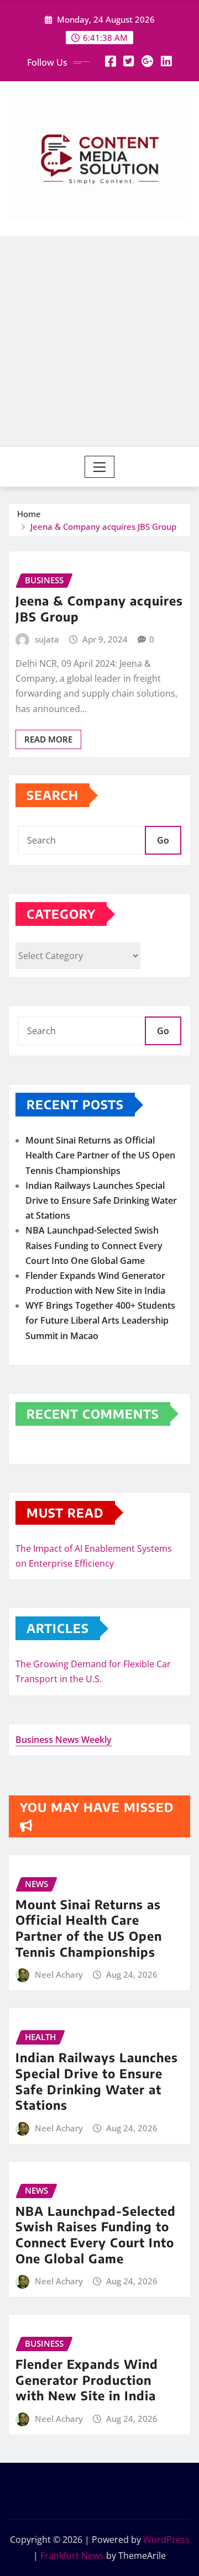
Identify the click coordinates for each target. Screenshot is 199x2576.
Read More (48, 739)
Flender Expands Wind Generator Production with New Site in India (87, 2380)
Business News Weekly (64, 1740)
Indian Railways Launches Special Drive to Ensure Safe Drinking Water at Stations (101, 1200)
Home (29, 514)
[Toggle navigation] (100, 467)
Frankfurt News (72, 2556)
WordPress (166, 2540)
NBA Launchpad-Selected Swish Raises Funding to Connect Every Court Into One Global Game (94, 1245)
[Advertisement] (99, 341)
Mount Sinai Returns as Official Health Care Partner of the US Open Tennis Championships (100, 1155)
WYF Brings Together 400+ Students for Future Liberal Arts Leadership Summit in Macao (100, 1320)
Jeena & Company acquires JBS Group (103, 526)
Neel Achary (59, 1974)
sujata (47, 639)
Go (163, 840)
